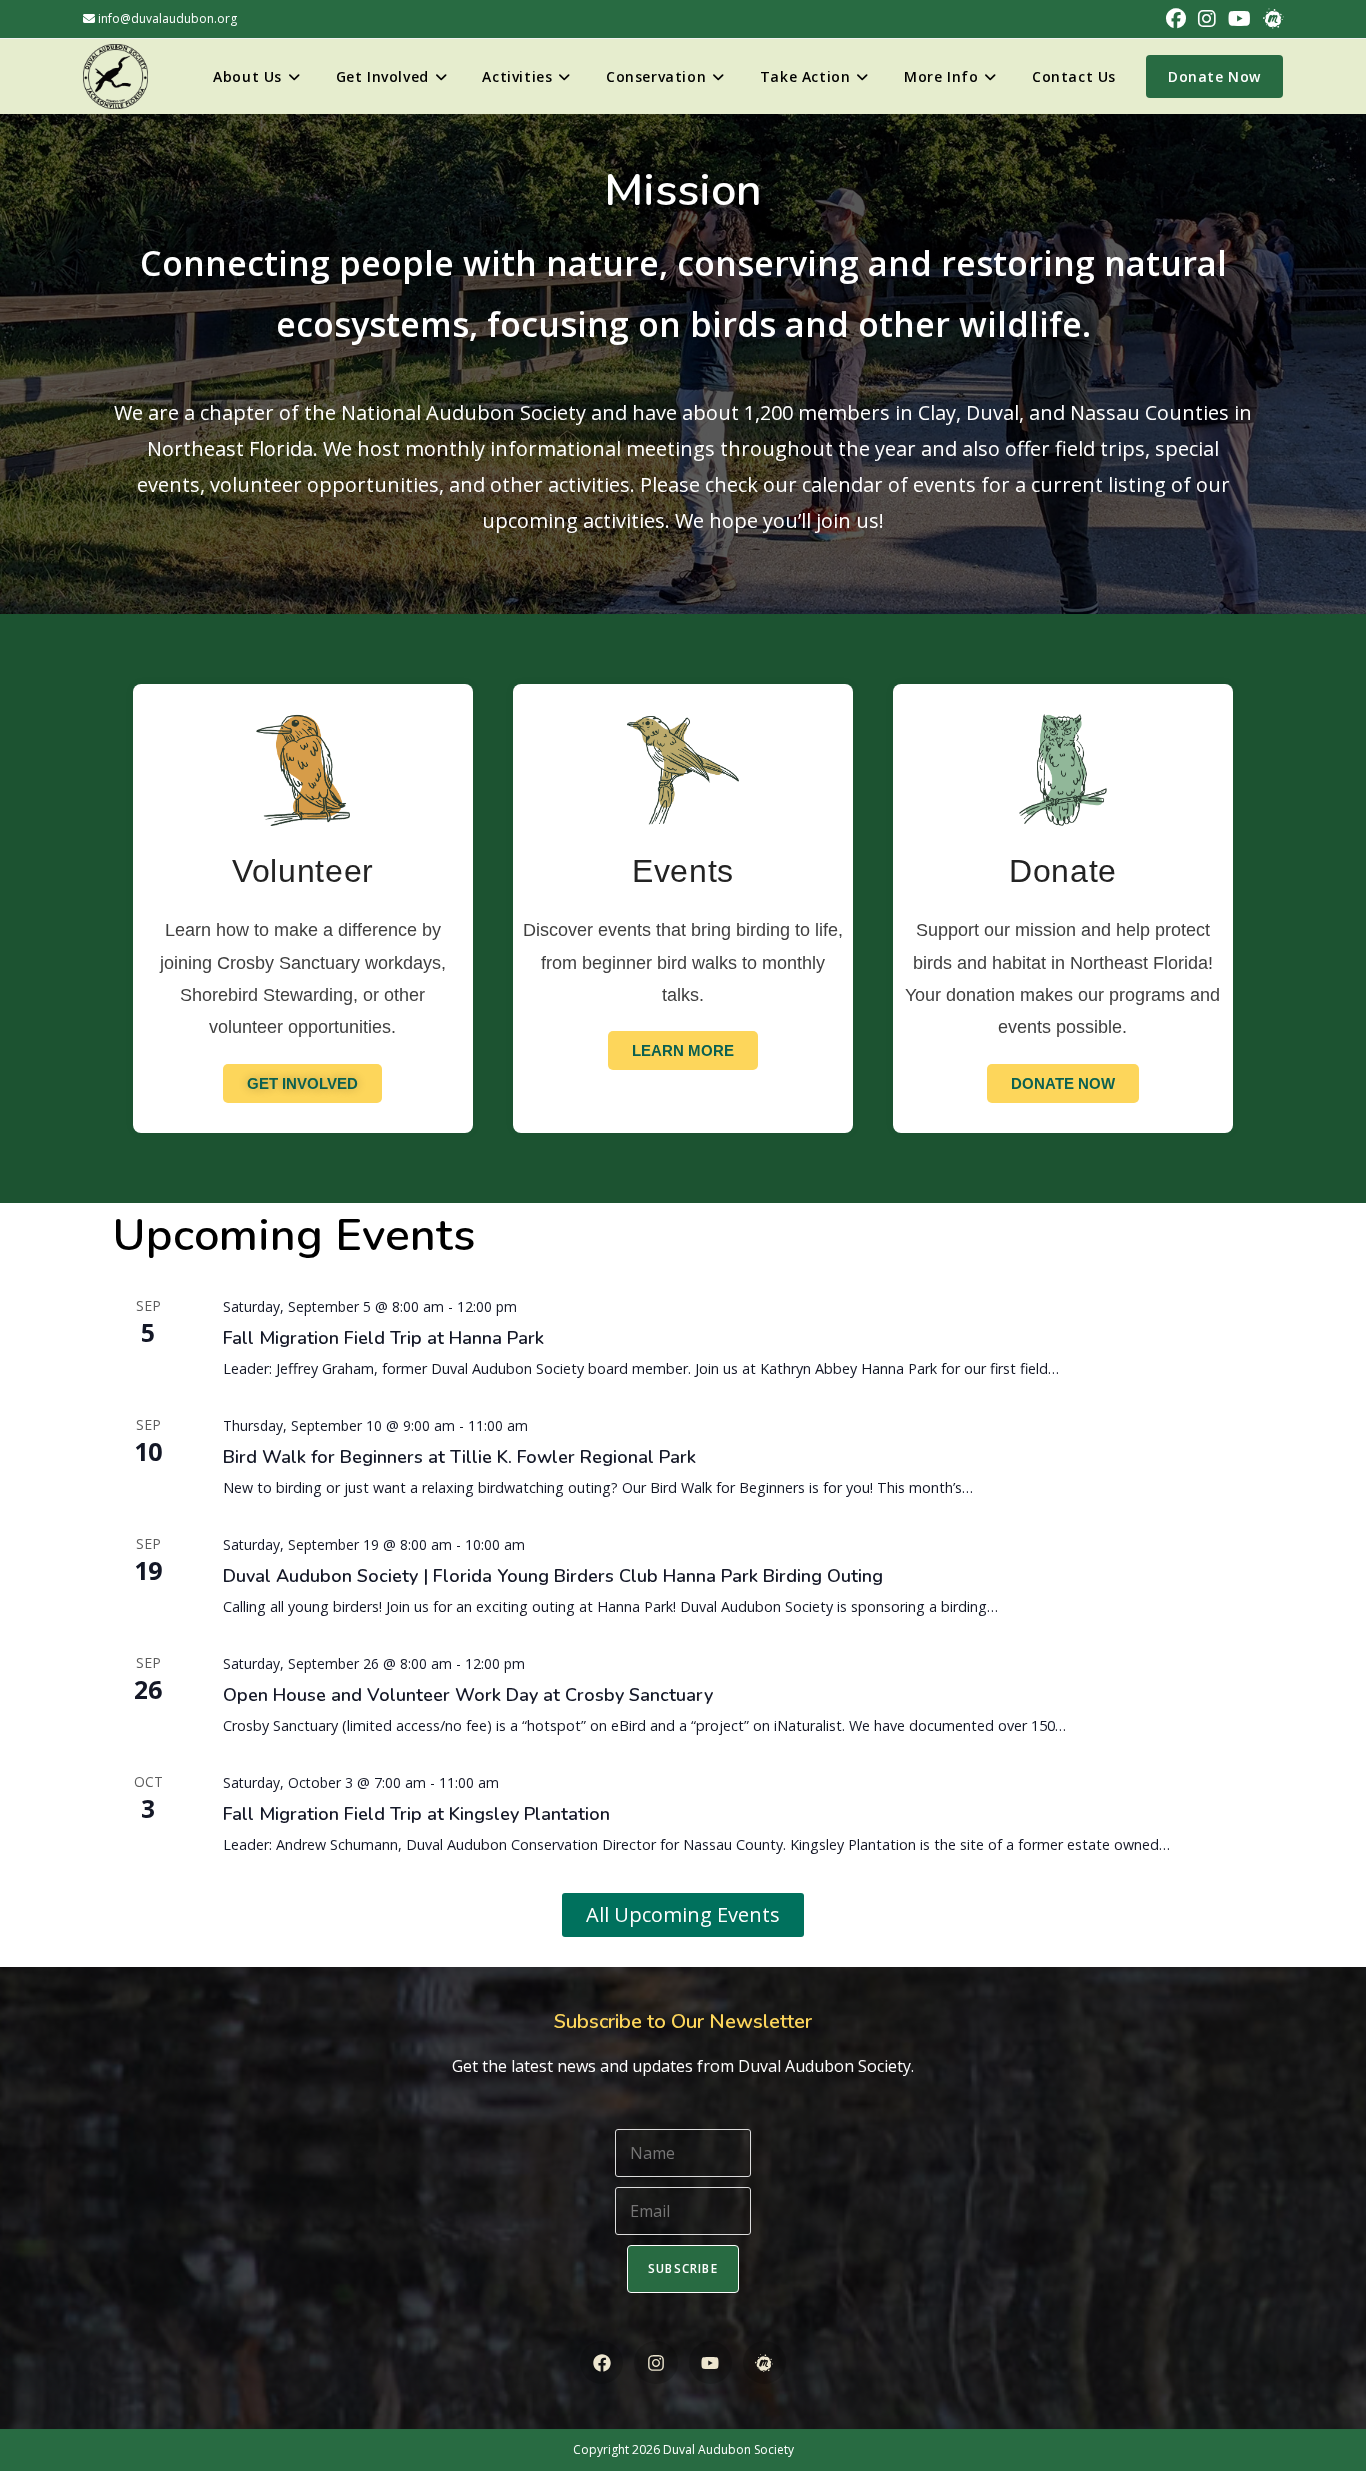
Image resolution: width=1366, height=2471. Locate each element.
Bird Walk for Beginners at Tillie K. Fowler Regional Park (459, 1457)
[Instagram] (655, 2362)
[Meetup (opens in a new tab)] (1270, 19)
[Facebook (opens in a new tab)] (1176, 19)
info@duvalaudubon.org (166, 18)
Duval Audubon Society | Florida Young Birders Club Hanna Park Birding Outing (553, 1576)
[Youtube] (710, 2362)
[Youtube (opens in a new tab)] (1239, 19)
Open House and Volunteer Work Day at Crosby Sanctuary (468, 1695)
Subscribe (683, 2268)
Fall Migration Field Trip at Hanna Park (383, 1338)
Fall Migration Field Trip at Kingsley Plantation (416, 1814)
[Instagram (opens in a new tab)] (1207, 19)
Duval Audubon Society (728, 2449)
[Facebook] (601, 2362)
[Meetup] (764, 2362)
